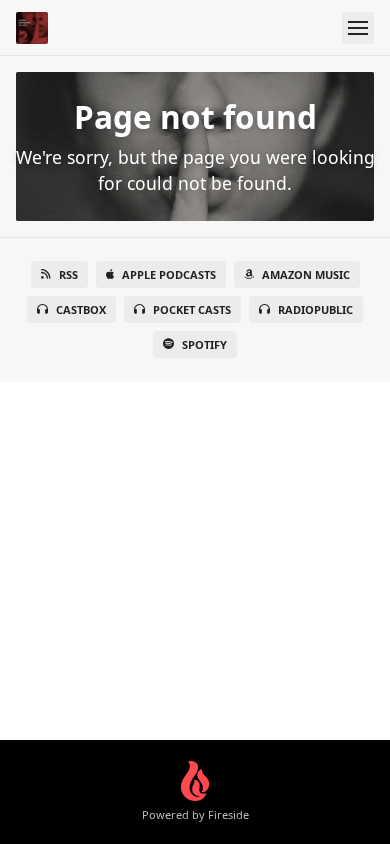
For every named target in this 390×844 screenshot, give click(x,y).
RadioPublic (315, 309)
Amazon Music (306, 274)
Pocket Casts (192, 309)
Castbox (81, 309)
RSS (68, 274)
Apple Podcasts (169, 274)
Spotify (204, 344)
